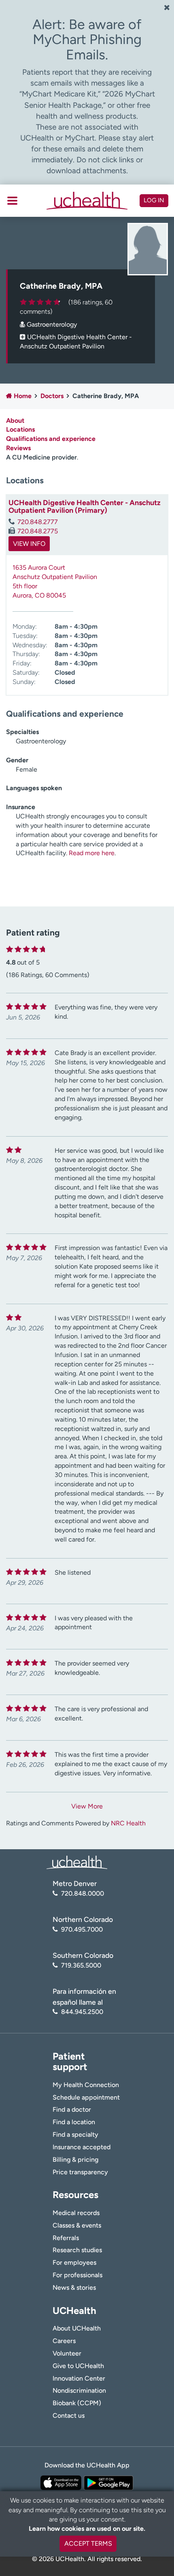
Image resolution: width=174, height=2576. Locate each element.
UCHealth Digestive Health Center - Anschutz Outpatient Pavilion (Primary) (85, 507)
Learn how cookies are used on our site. (87, 2529)
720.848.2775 (38, 531)
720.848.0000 (83, 1893)
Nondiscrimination (79, 2390)
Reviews (18, 448)
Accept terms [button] (88, 2543)
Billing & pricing (75, 2160)
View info (29, 544)
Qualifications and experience (51, 439)
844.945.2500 (82, 2012)
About (15, 421)
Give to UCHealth (78, 2366)
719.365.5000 (81, 1965)
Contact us (69, 2416)
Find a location (74, 2122)
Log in (154, 200)
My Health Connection (86, 2085)
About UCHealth (77, 2328)
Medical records (76, 2213)
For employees (74, 2262)
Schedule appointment (86, 2097)
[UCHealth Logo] (77, 1862)
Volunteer (67, 2353)
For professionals (77, 2275)
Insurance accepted (82, 2147)
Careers (64, 2341)
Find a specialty (75, 2134)
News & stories (74, 2288)
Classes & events (77, 2225)
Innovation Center (79, 2378)
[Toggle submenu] (12, 201)
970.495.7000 (82, 1929)
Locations (20, 429)
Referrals (66, 2238)
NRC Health (128, 1823)
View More (87, 1806)
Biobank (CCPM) (77, 2403)
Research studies (77, 2250)
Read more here (92, 853)
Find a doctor (72, 2109)
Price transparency (80, 2172)
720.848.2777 (38, 522)
